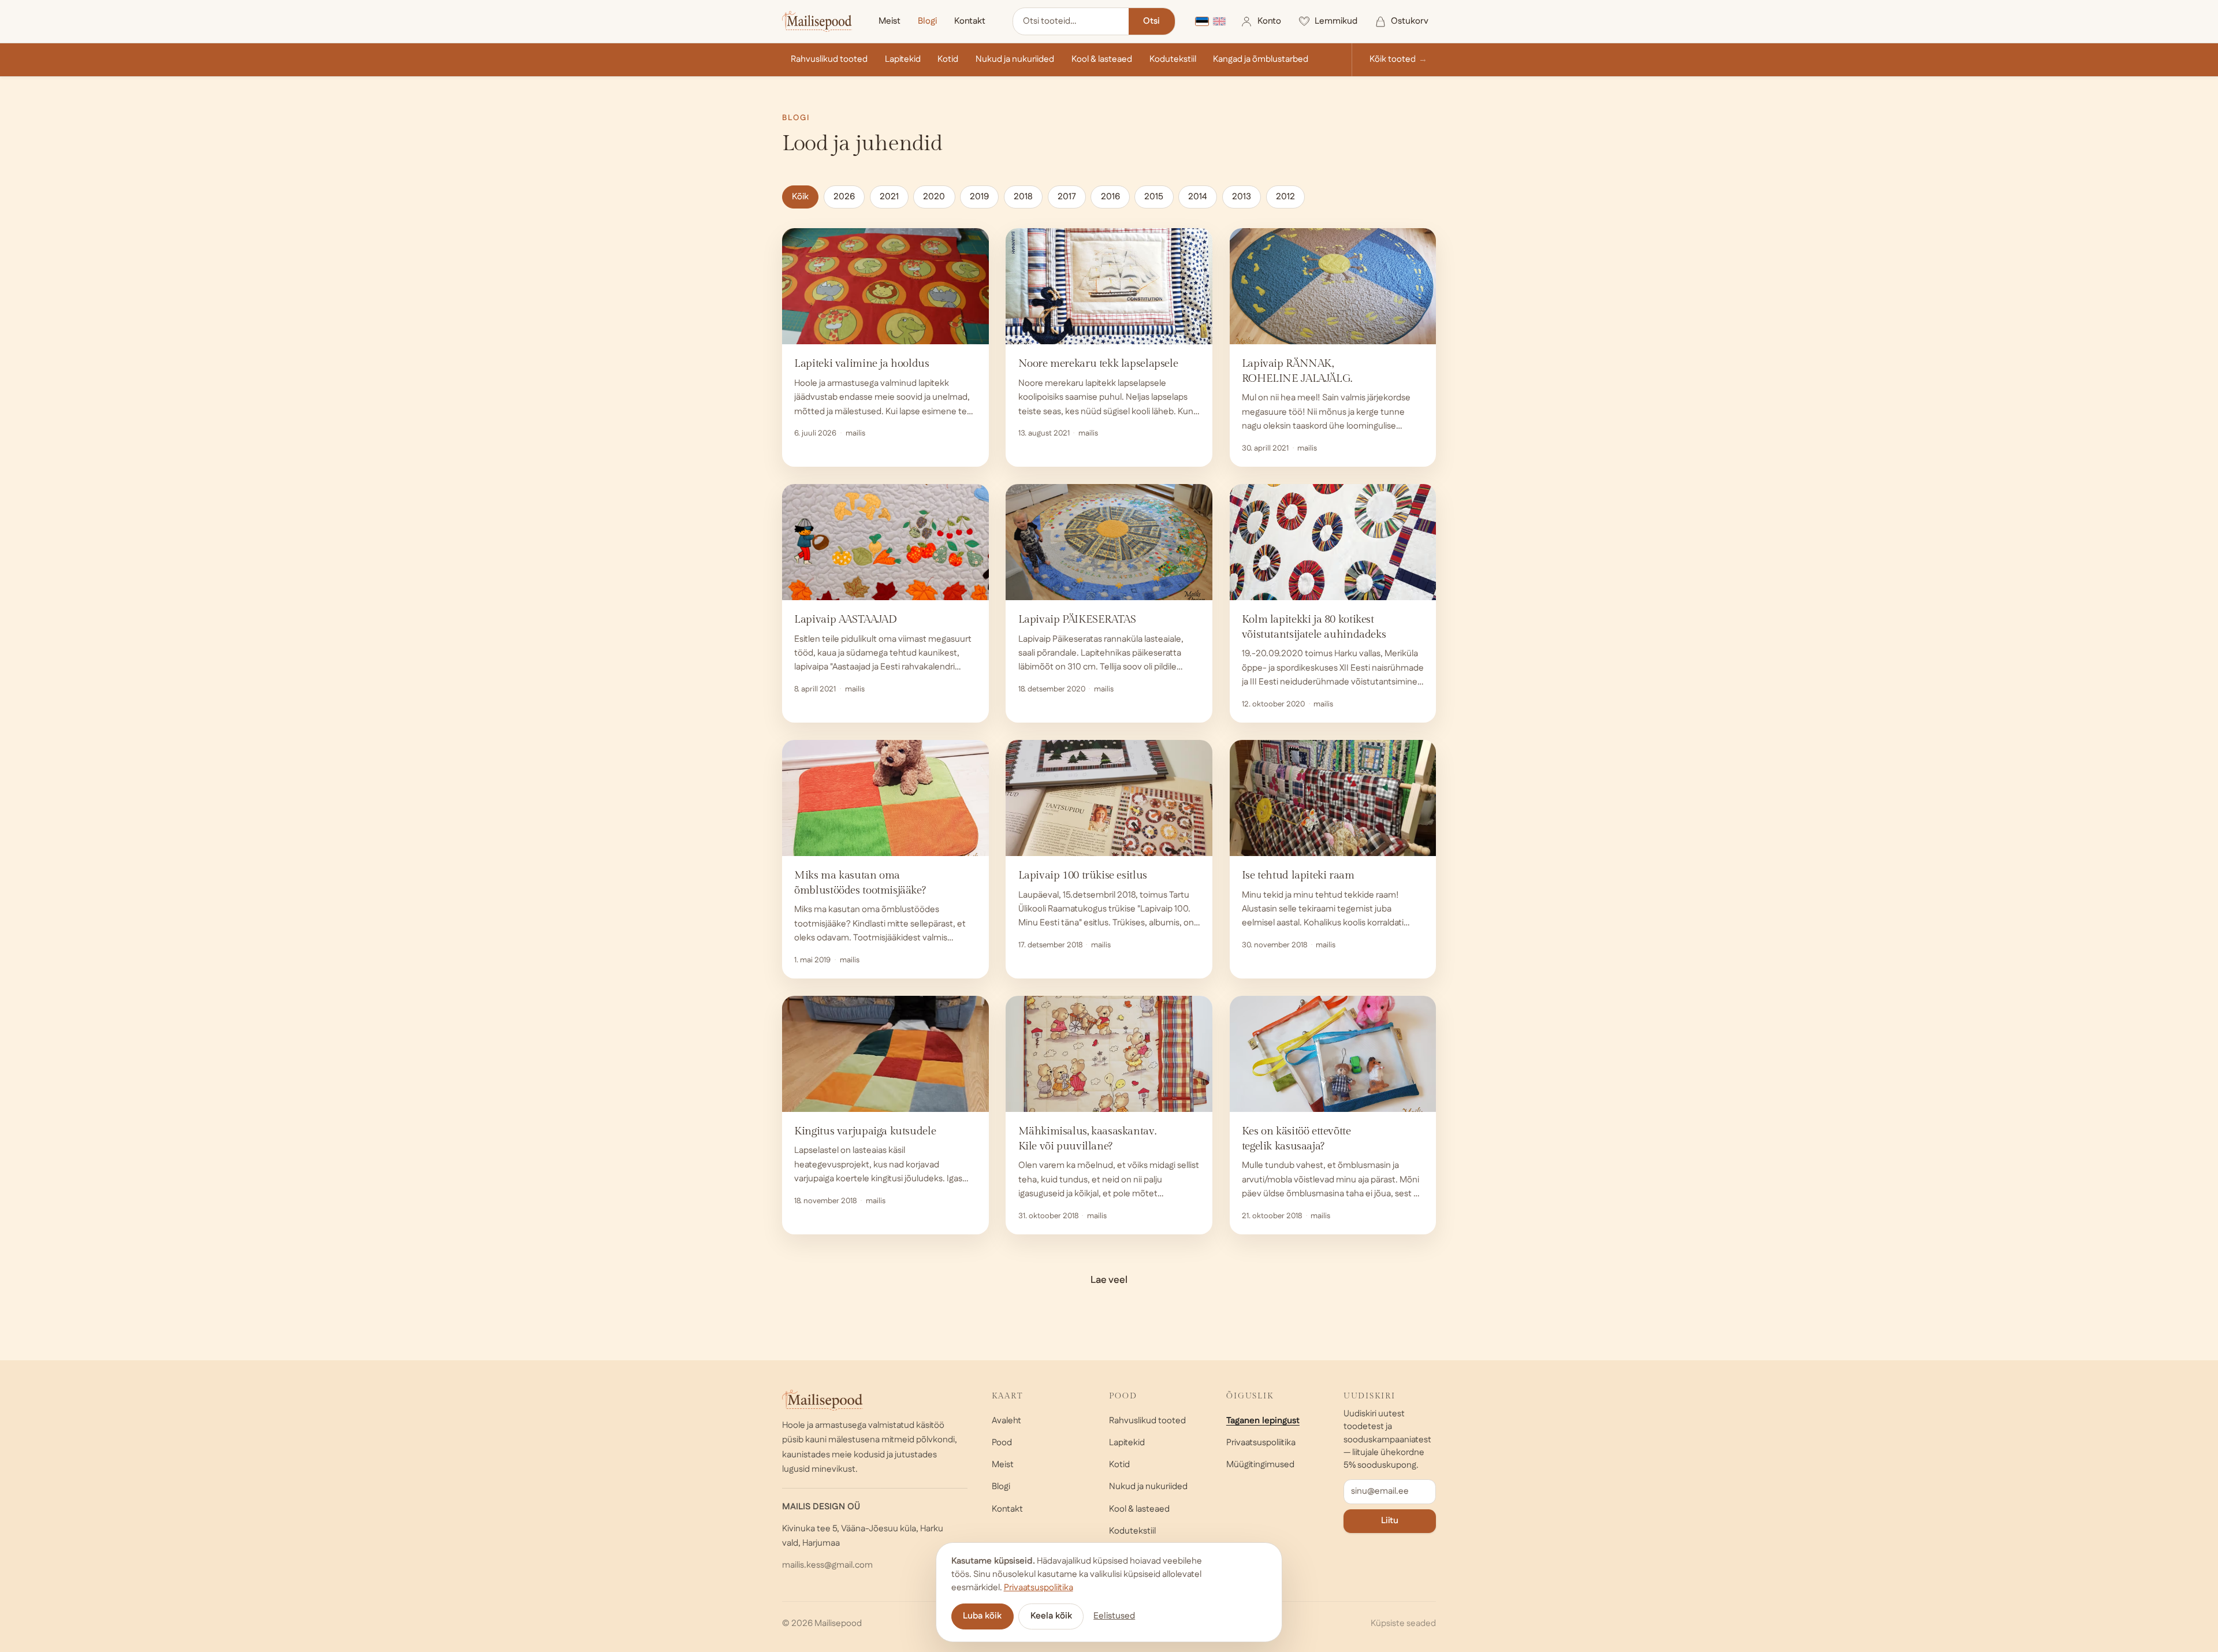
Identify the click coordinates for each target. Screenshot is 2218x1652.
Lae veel (1109, 1280)
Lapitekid (903, 59)
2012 (1285, 197)
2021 (889, 197)
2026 (844, 197)
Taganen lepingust (1263, 1421)
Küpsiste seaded (1403, 1623)
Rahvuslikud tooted (829, 59)
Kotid (948, 59)
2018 (1023, 197)
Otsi (1151, 21)
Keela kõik (1051, 1616)
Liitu (1390, 1521)
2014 (1198, 197)
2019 (979, 197)
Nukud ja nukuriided (1015, 59)
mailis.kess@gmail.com (827, 1565)
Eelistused (1114, 1616)
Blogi (927, 21)
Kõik (800, 197)
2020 (934, 197)
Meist (890, 21)
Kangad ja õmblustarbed (1261, 59)
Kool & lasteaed (1102, 59)
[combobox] (1071, 22)
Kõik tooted (1393, 59)
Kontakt (970, 21)
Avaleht (1006, 1421)
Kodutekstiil (1173, 59)
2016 (1110, 197)
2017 (1067, 197)
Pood (1002, 1443)
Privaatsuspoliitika (1261, 1443)
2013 (1242, 197)
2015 (1154, 197)
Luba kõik (982, 1616)
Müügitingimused (1260, 1465)
